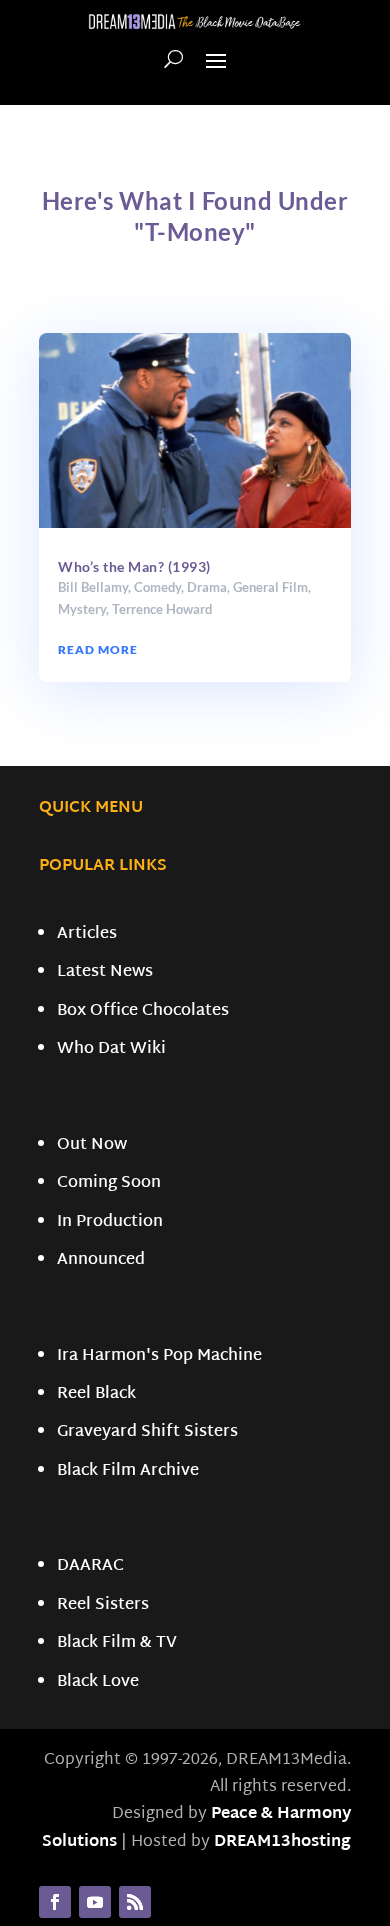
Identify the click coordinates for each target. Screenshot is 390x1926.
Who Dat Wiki (111, 1049)
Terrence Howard (162, 609)
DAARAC (90, 1566)
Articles (87, 934)
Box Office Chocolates (143, 1011)
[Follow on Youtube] (95, 1902)
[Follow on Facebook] (55, 1902)
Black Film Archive (128, 1471)
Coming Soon (109, 1183)
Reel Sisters (103, 1605)
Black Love (98, 1682)
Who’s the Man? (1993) (134, 566)
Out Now (92, 1145)
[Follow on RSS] (135, 1902)
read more (98, 649)
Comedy (157, 587)
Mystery (82, 609)
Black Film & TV (117, 1643)
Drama (207, 587)
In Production (110, 1222)
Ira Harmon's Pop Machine (159, 1356)
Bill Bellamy (93, 587)
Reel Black (96, 1394)
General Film (270, 587)
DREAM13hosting (282, 1842)
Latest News (105, 972)
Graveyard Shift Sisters (147, 1432)
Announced (101, 1260)
